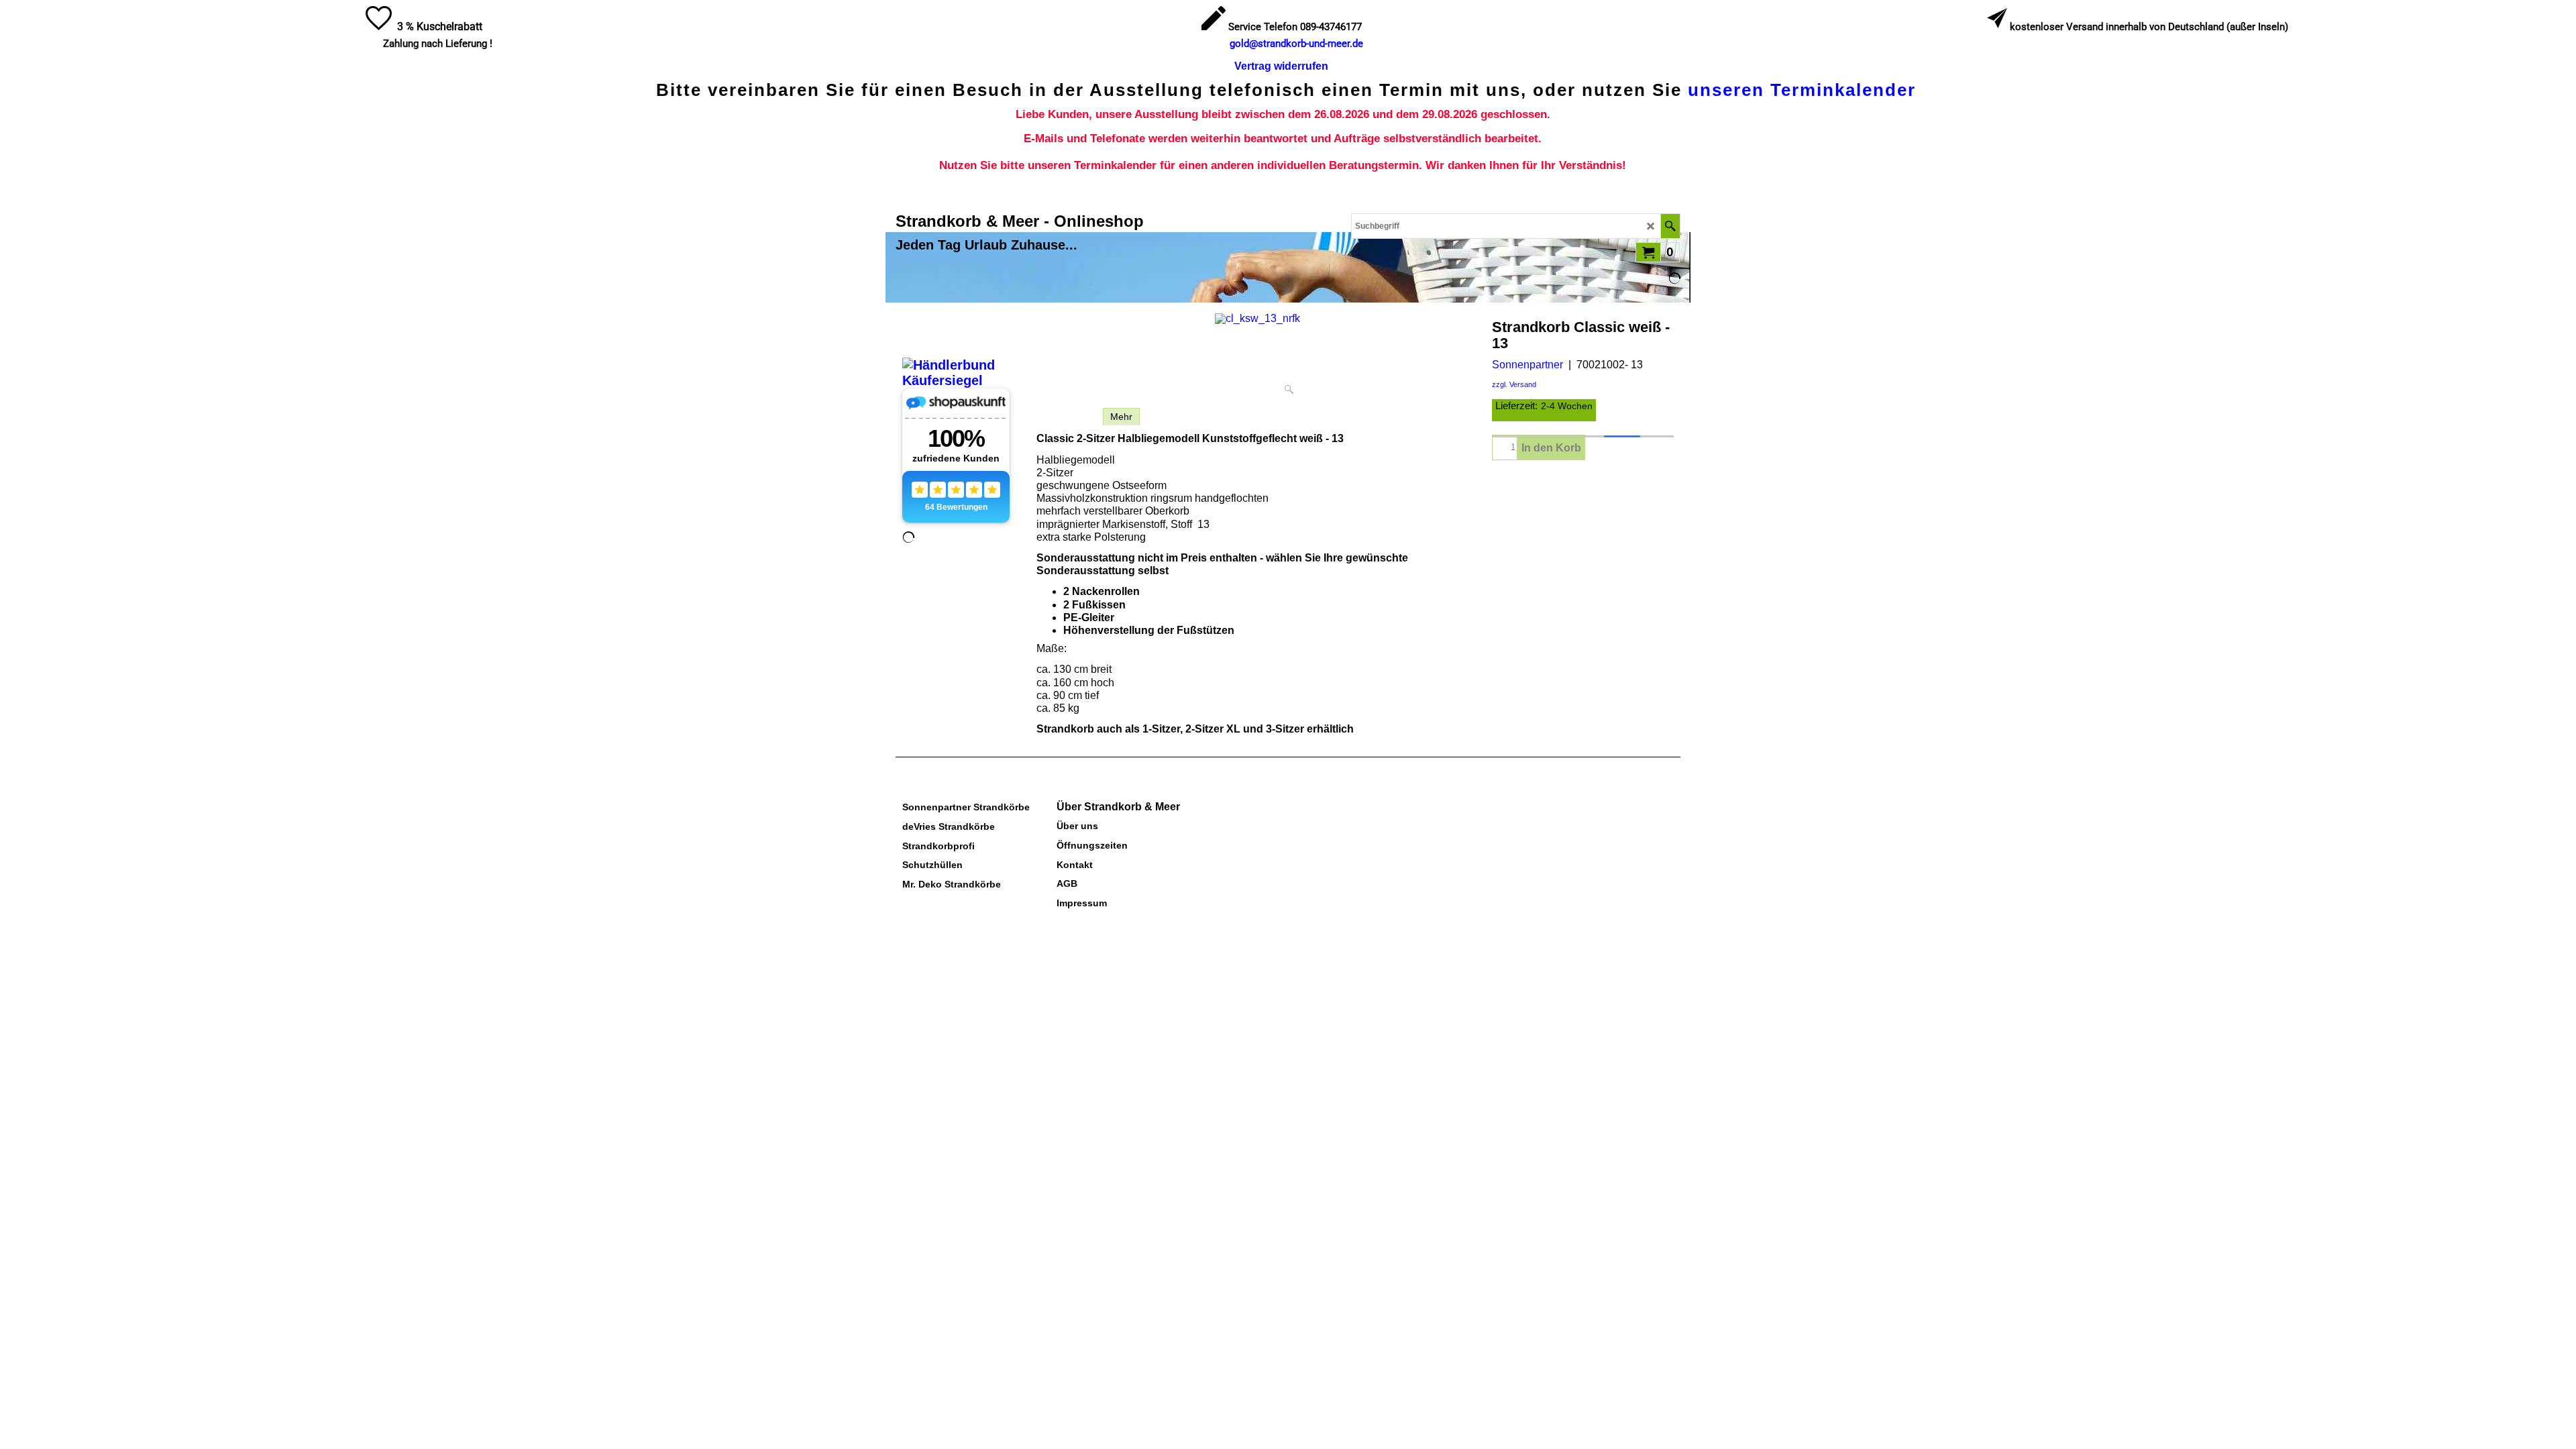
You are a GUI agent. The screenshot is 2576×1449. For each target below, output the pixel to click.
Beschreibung (1066, 417)
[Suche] (1670, 226)
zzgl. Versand (1514, 384)
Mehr (1121, 417)
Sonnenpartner (1527, 365)
